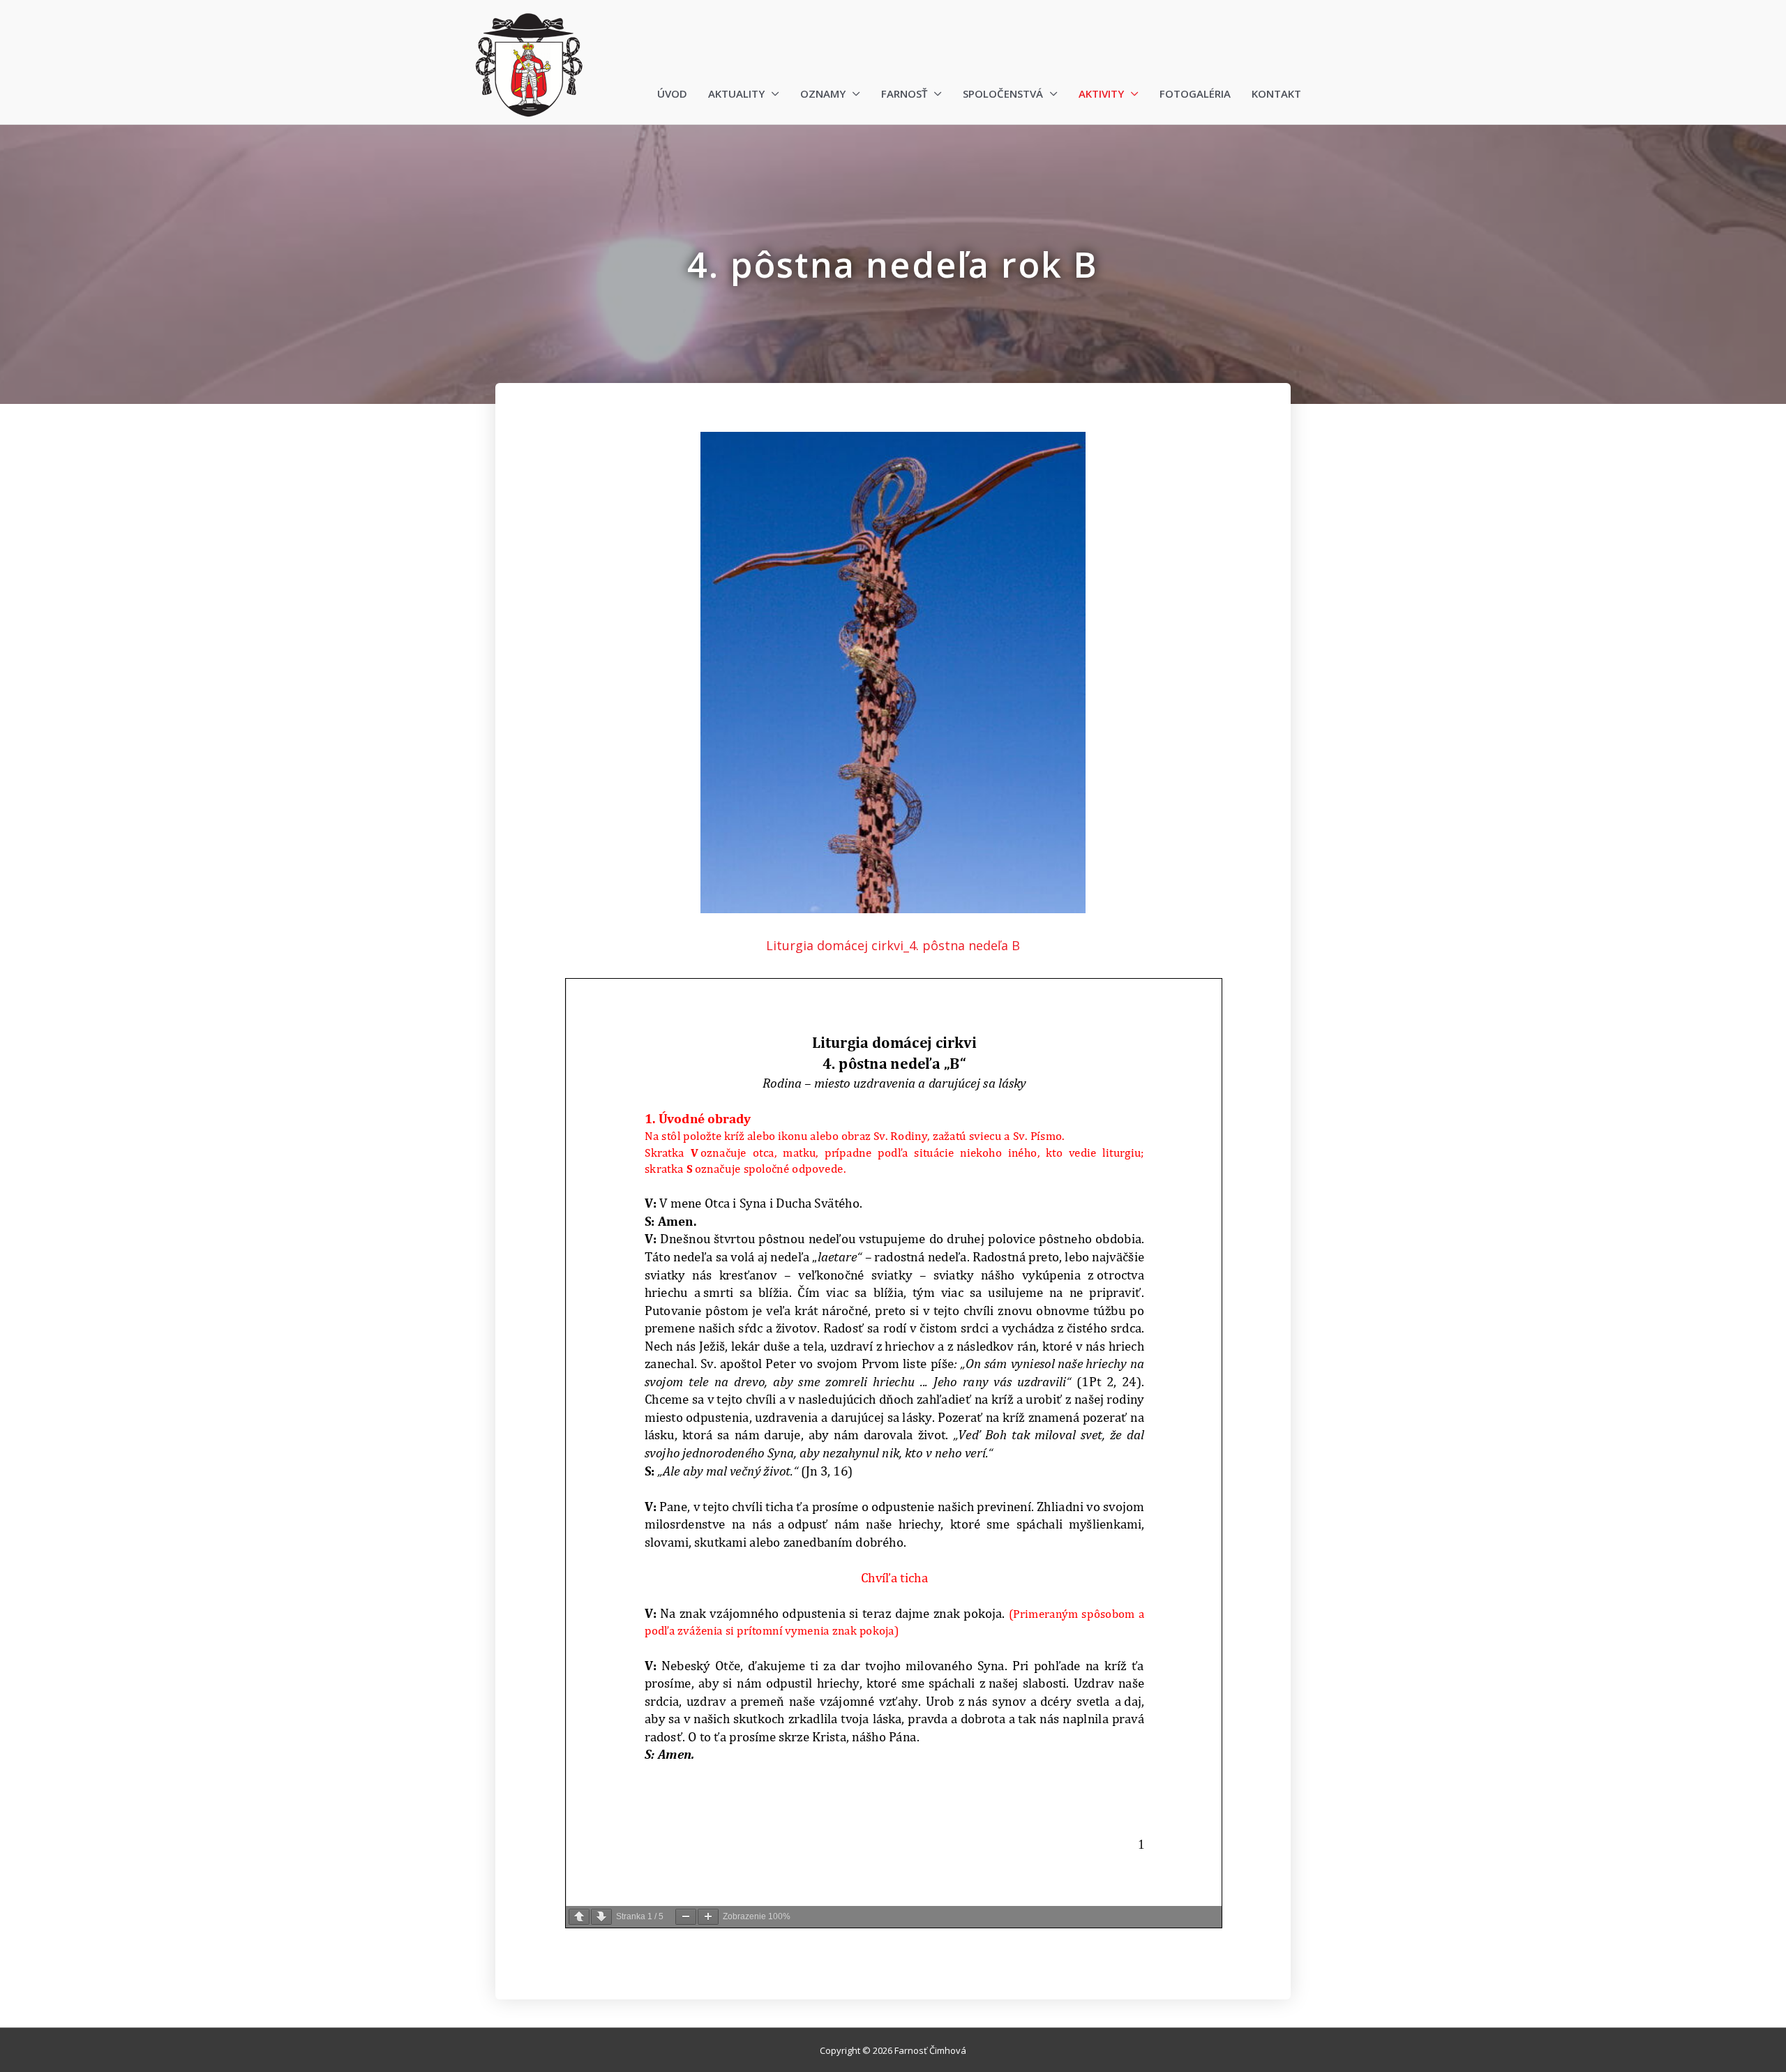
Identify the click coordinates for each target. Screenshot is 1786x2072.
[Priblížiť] (708, 1917)
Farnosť (904, 93)
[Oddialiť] (686, 1917)
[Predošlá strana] (579, 1917)
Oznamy (823, 93)
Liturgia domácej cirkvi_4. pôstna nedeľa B (893, 945)
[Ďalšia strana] (601, 1917)
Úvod (672, 93)
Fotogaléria (1195, 93)
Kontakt (1276, 93)
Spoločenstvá (1003, 93)
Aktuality (736, 93)
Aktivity (1101, 93)
